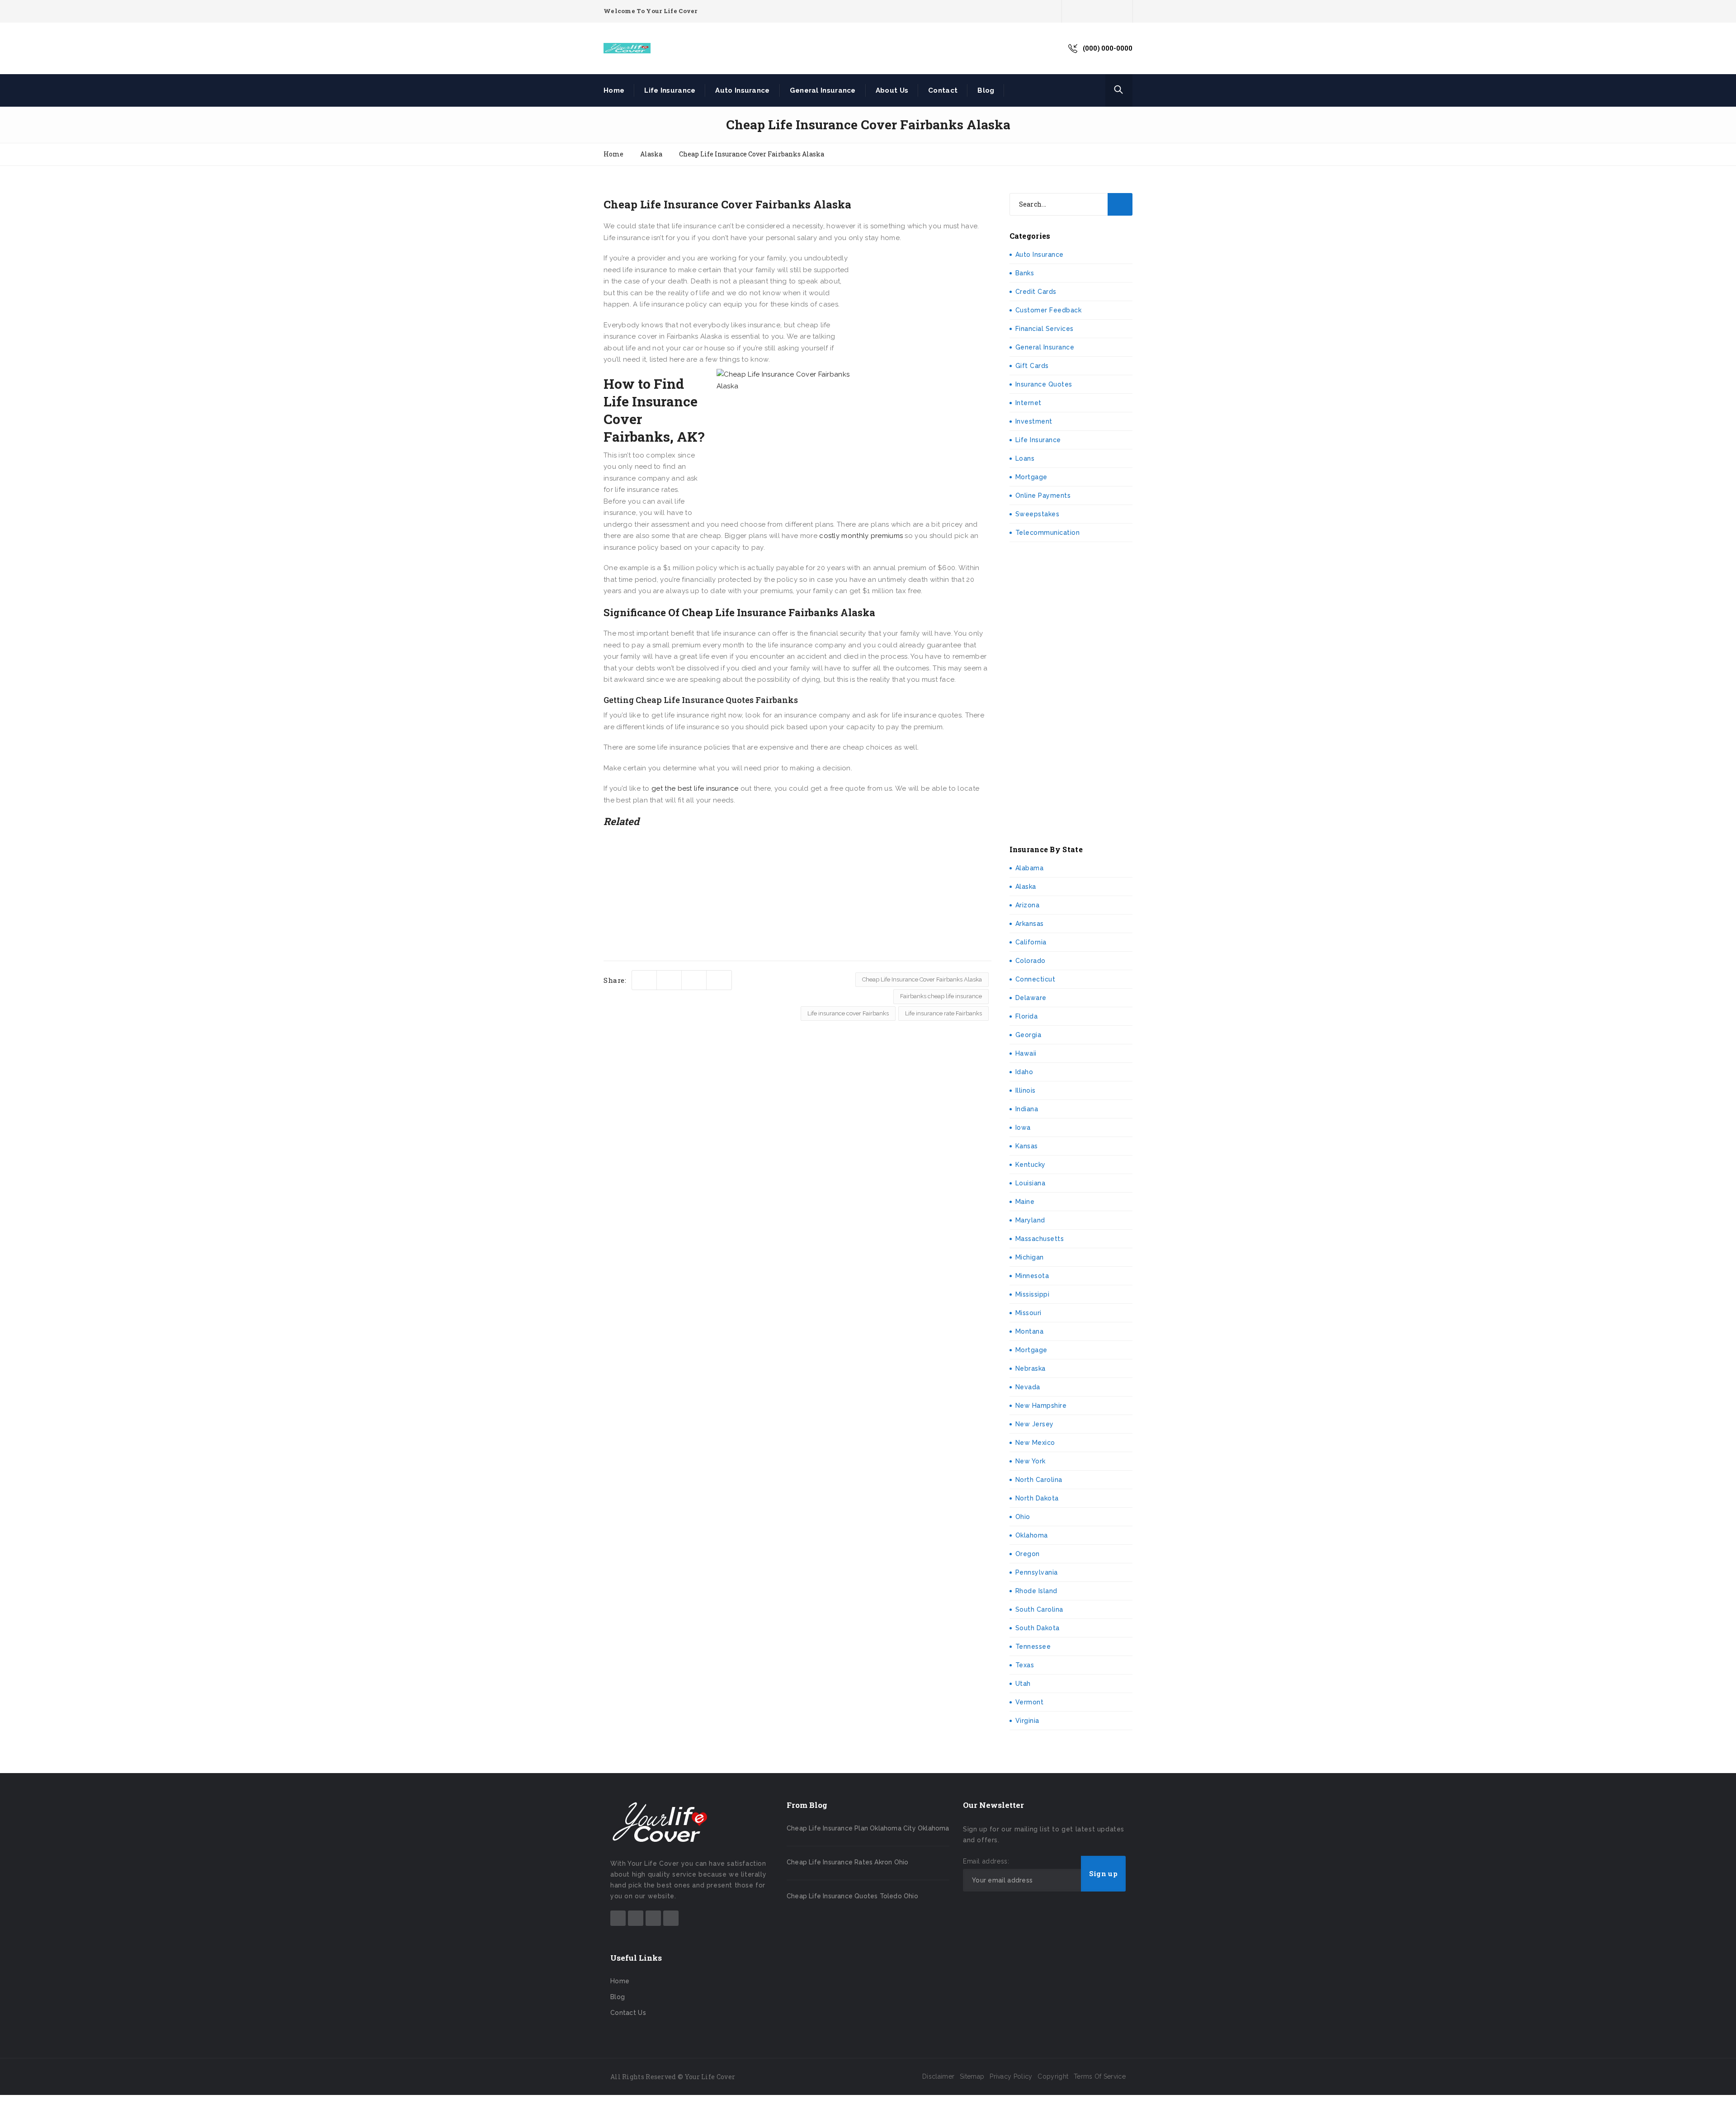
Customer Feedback (1049, 310)
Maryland (1030, 1220)
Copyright (1053, 2076)
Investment (1034, 421)
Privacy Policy (1011, 2076)
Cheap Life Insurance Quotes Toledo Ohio (852, 1896)
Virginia (1027, 1721)
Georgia (1028, 1035)
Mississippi (1033, 1294)
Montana (1030, 1331)
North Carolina (1039, 1480)
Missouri (1028, 1313)
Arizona (1028, 905)
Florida (1027, 1016)
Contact (943, 90)
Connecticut (1035, 979)
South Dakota (1038, 1628)
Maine (1025, 1202)
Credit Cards (1036, 292)
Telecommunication (1048, 533)
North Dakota (1037, 1498)
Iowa (1023, 1127)
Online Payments (1043, 495)
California (1031, 942)
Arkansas (1030, 924)
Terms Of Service (1100, 2076)
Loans (1025, 458)
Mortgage (1031, 477)
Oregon (1028, 1554)
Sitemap (972, 2076)
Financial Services (1045, 329)
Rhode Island (1036, 1591)
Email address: (986, 1861)
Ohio (1023, 1517)
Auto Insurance (742, 90)
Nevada (1028, 1387)
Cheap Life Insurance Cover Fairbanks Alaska (922, 979)
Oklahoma (1032, 1535)
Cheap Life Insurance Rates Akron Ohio (847, 1862)
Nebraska (1031, 1368)
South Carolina (1039, 1609)
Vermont (1030, 1702)
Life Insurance (670, 90)
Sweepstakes (1038, 514)
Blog (986, 90)
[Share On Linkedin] (694, 980)
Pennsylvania (1037, 1572)
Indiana (1027, 1109)
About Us (892, 90)
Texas (1025, 1665)
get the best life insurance (695, 788)
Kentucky (1031, 1165)
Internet (1028, 403)
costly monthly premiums (861, 536)
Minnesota (1032, 1276)
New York (1031, 1461)
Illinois (1026, 1090)
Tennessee (1033, 1646)
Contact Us (628, 2013)
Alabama (1030, 868)
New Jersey (1035, 1424)
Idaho (1024, 1072)
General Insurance (823, 90)
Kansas (1027, 1146)
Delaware (1031, 998)
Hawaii (1026, 1053)
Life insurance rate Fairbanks (943, 1013)
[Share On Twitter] (644, 980)
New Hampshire (1041, 1406)
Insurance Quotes (1044, 384)
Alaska (1026, 887)
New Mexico (1035, 1443)
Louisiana (1031, 1183)
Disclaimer (938, 2076)
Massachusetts (1040, 1239)
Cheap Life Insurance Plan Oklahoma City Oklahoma (868, 1828)
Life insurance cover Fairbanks (848, 1013)
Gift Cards (1032, 366)
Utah (1023, 1684)
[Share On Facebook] (669, 980)
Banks (1025, 273)
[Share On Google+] (719, 980)
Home (614, 90)
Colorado (1031, 961)
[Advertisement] (924, 313)
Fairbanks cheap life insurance (941, 996)
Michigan (1030, 1257)
